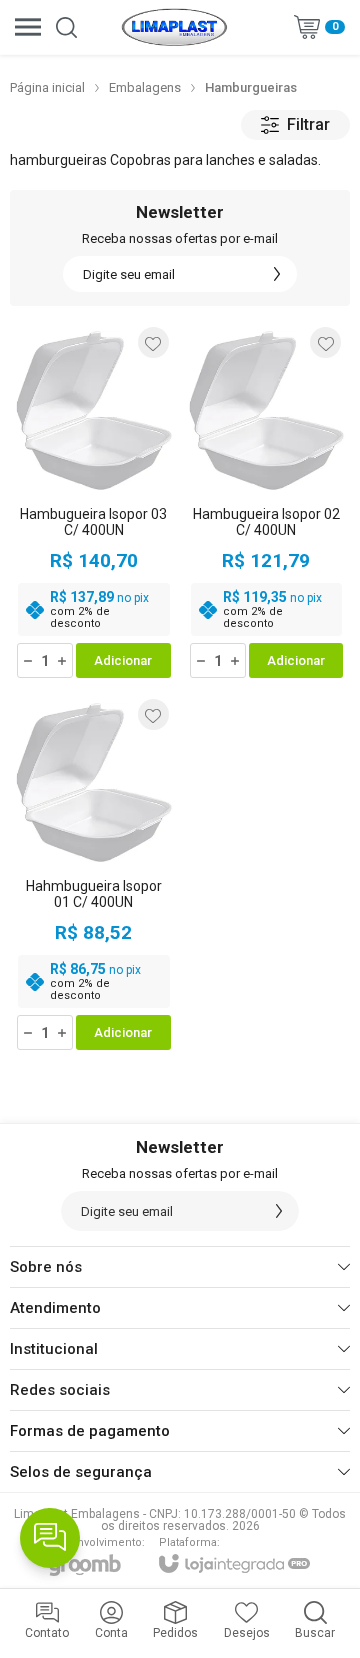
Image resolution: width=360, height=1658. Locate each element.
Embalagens (145, 87)
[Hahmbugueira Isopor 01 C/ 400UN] (94, 873)
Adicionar (123, 660)
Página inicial (47, 87)
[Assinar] (277, 274)
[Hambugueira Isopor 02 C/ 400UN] (267, 501)
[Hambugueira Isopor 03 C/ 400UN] (94, 501)
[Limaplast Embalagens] (174, 27)
